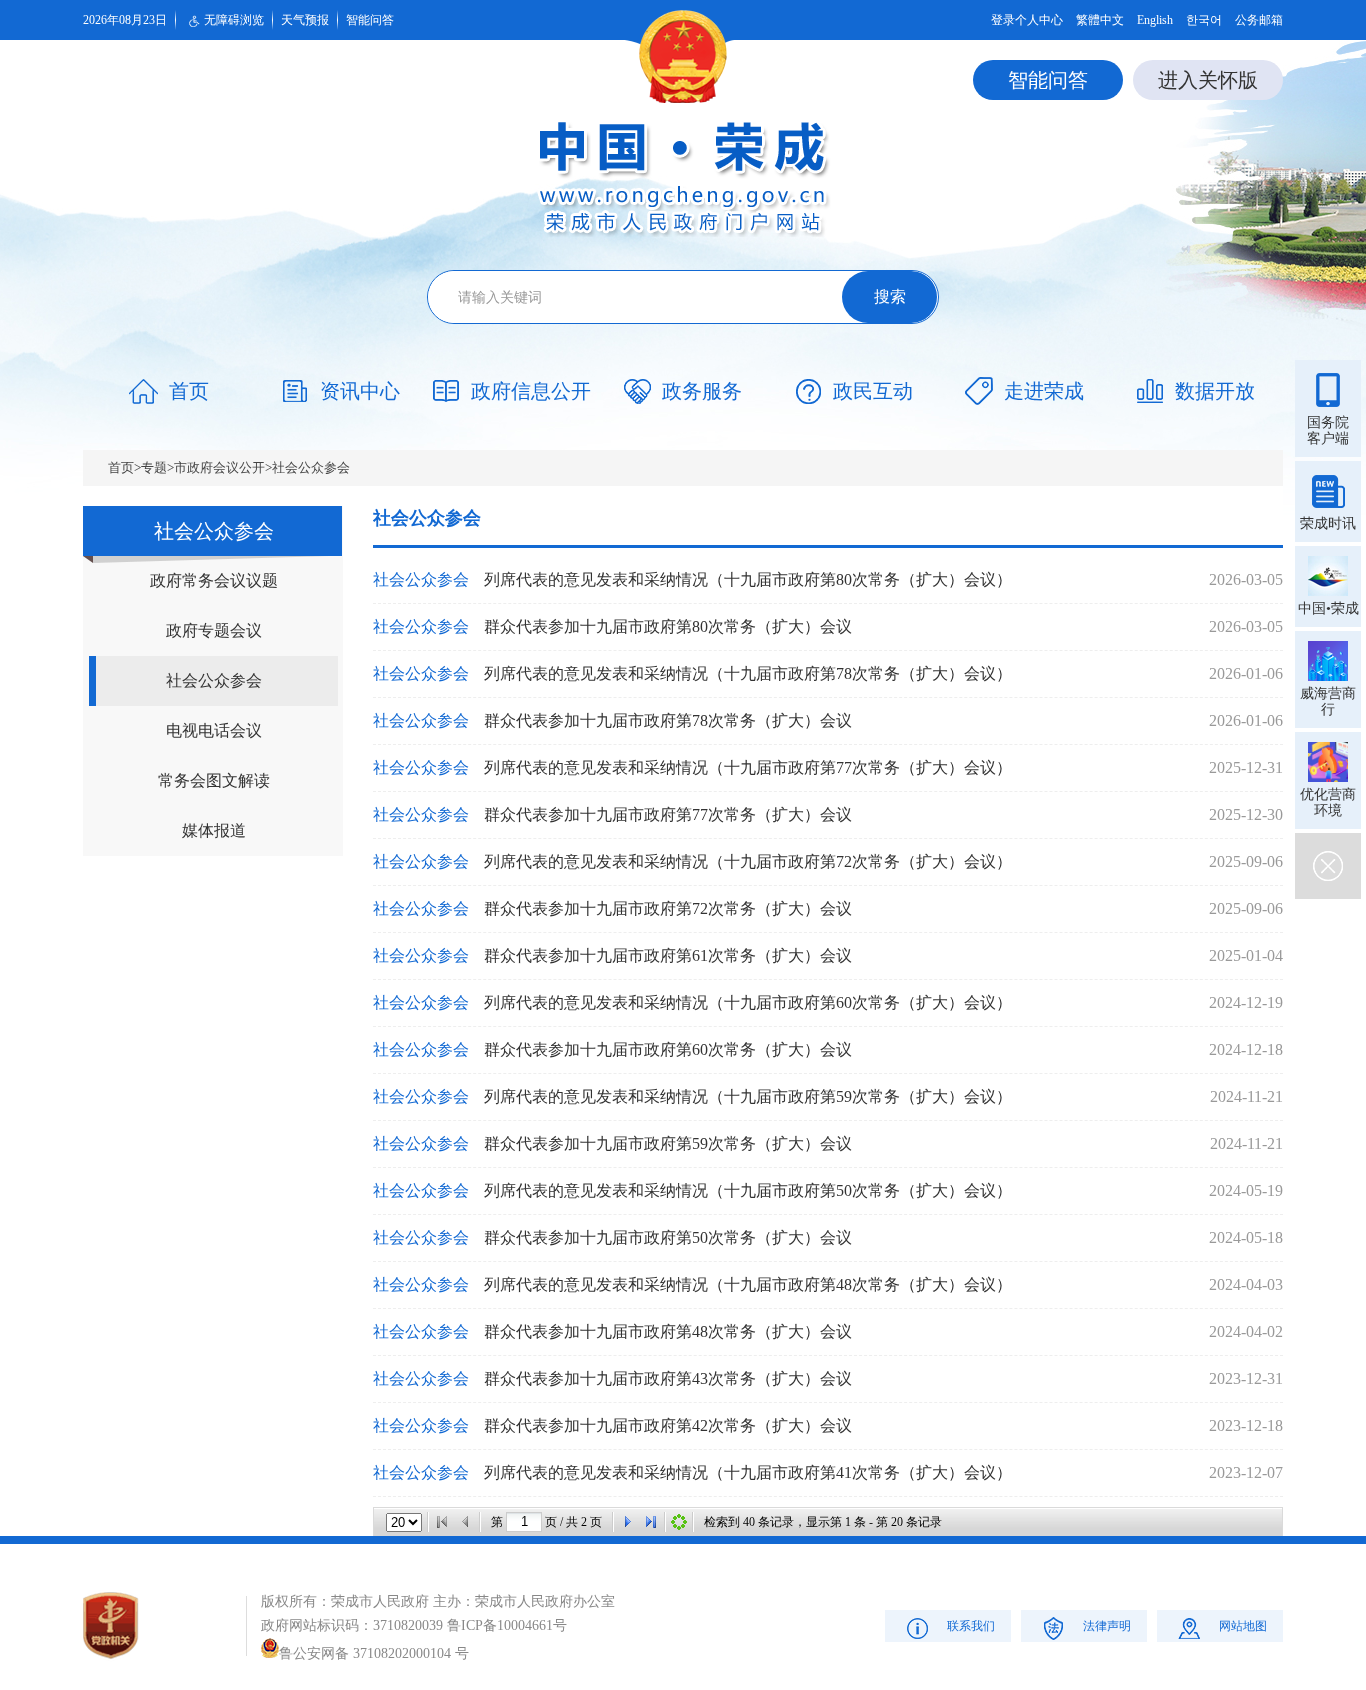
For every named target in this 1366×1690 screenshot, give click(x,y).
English (1155, 20)
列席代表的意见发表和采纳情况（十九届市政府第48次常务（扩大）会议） (748, 1284)
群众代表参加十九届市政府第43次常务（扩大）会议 (668, 1378)
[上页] (466, 1522)
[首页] (442, 1522)
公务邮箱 (1259, 20)
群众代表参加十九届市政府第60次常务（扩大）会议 (668, 1049)
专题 (154, 467)
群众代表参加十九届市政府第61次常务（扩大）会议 (668, 955)
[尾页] (651, 1522)
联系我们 (971, 1626)
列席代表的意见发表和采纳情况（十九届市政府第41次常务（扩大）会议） (748, 1472)
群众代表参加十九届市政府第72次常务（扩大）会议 (668, 908)
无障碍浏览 (234, 20)
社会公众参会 (311, 467)
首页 (121, 467)
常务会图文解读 (214, 780)
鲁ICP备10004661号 (507, 1625)
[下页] (627, 1522)
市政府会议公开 (219, 467)
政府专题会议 (214, 630)
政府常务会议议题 (214, 580)
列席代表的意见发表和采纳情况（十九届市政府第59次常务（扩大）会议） (748, 1096)
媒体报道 (214, 830)
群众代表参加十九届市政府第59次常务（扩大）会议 (668, 1143)
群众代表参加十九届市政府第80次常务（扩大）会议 (668, 626)
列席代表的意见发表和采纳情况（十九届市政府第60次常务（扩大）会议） (748, 1002)
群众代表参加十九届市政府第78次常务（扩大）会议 (668, 720)
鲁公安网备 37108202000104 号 (374, 1653)
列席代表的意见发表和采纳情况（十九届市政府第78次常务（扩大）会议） (748, 673)
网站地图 (1243, 1626)
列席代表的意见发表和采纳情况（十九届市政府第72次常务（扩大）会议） (748, 861)
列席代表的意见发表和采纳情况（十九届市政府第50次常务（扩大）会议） (748, 1190)
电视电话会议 (214, 730)
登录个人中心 (1027, 20)
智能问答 (370, 20)
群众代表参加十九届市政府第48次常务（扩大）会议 (668, 1331)
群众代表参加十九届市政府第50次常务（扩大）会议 (668, 1237)
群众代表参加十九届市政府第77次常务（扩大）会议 (668, 814)
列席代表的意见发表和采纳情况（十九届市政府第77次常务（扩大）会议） (748, 767)
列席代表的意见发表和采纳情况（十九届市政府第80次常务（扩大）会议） (748, 579)
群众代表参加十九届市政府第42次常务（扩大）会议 (668, 1425)
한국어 (1204, 20)
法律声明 (1107, 1626)
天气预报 (305, 20)
